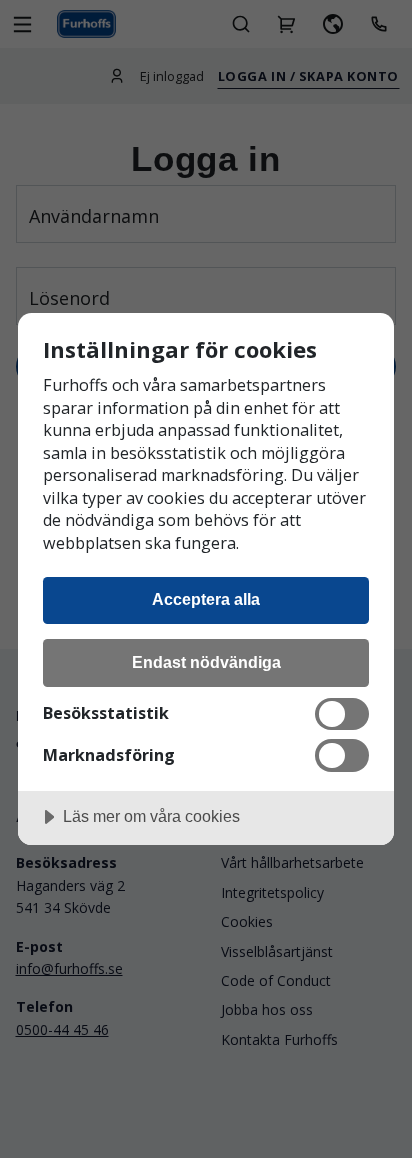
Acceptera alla (206, 599)
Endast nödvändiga (206, 662)
